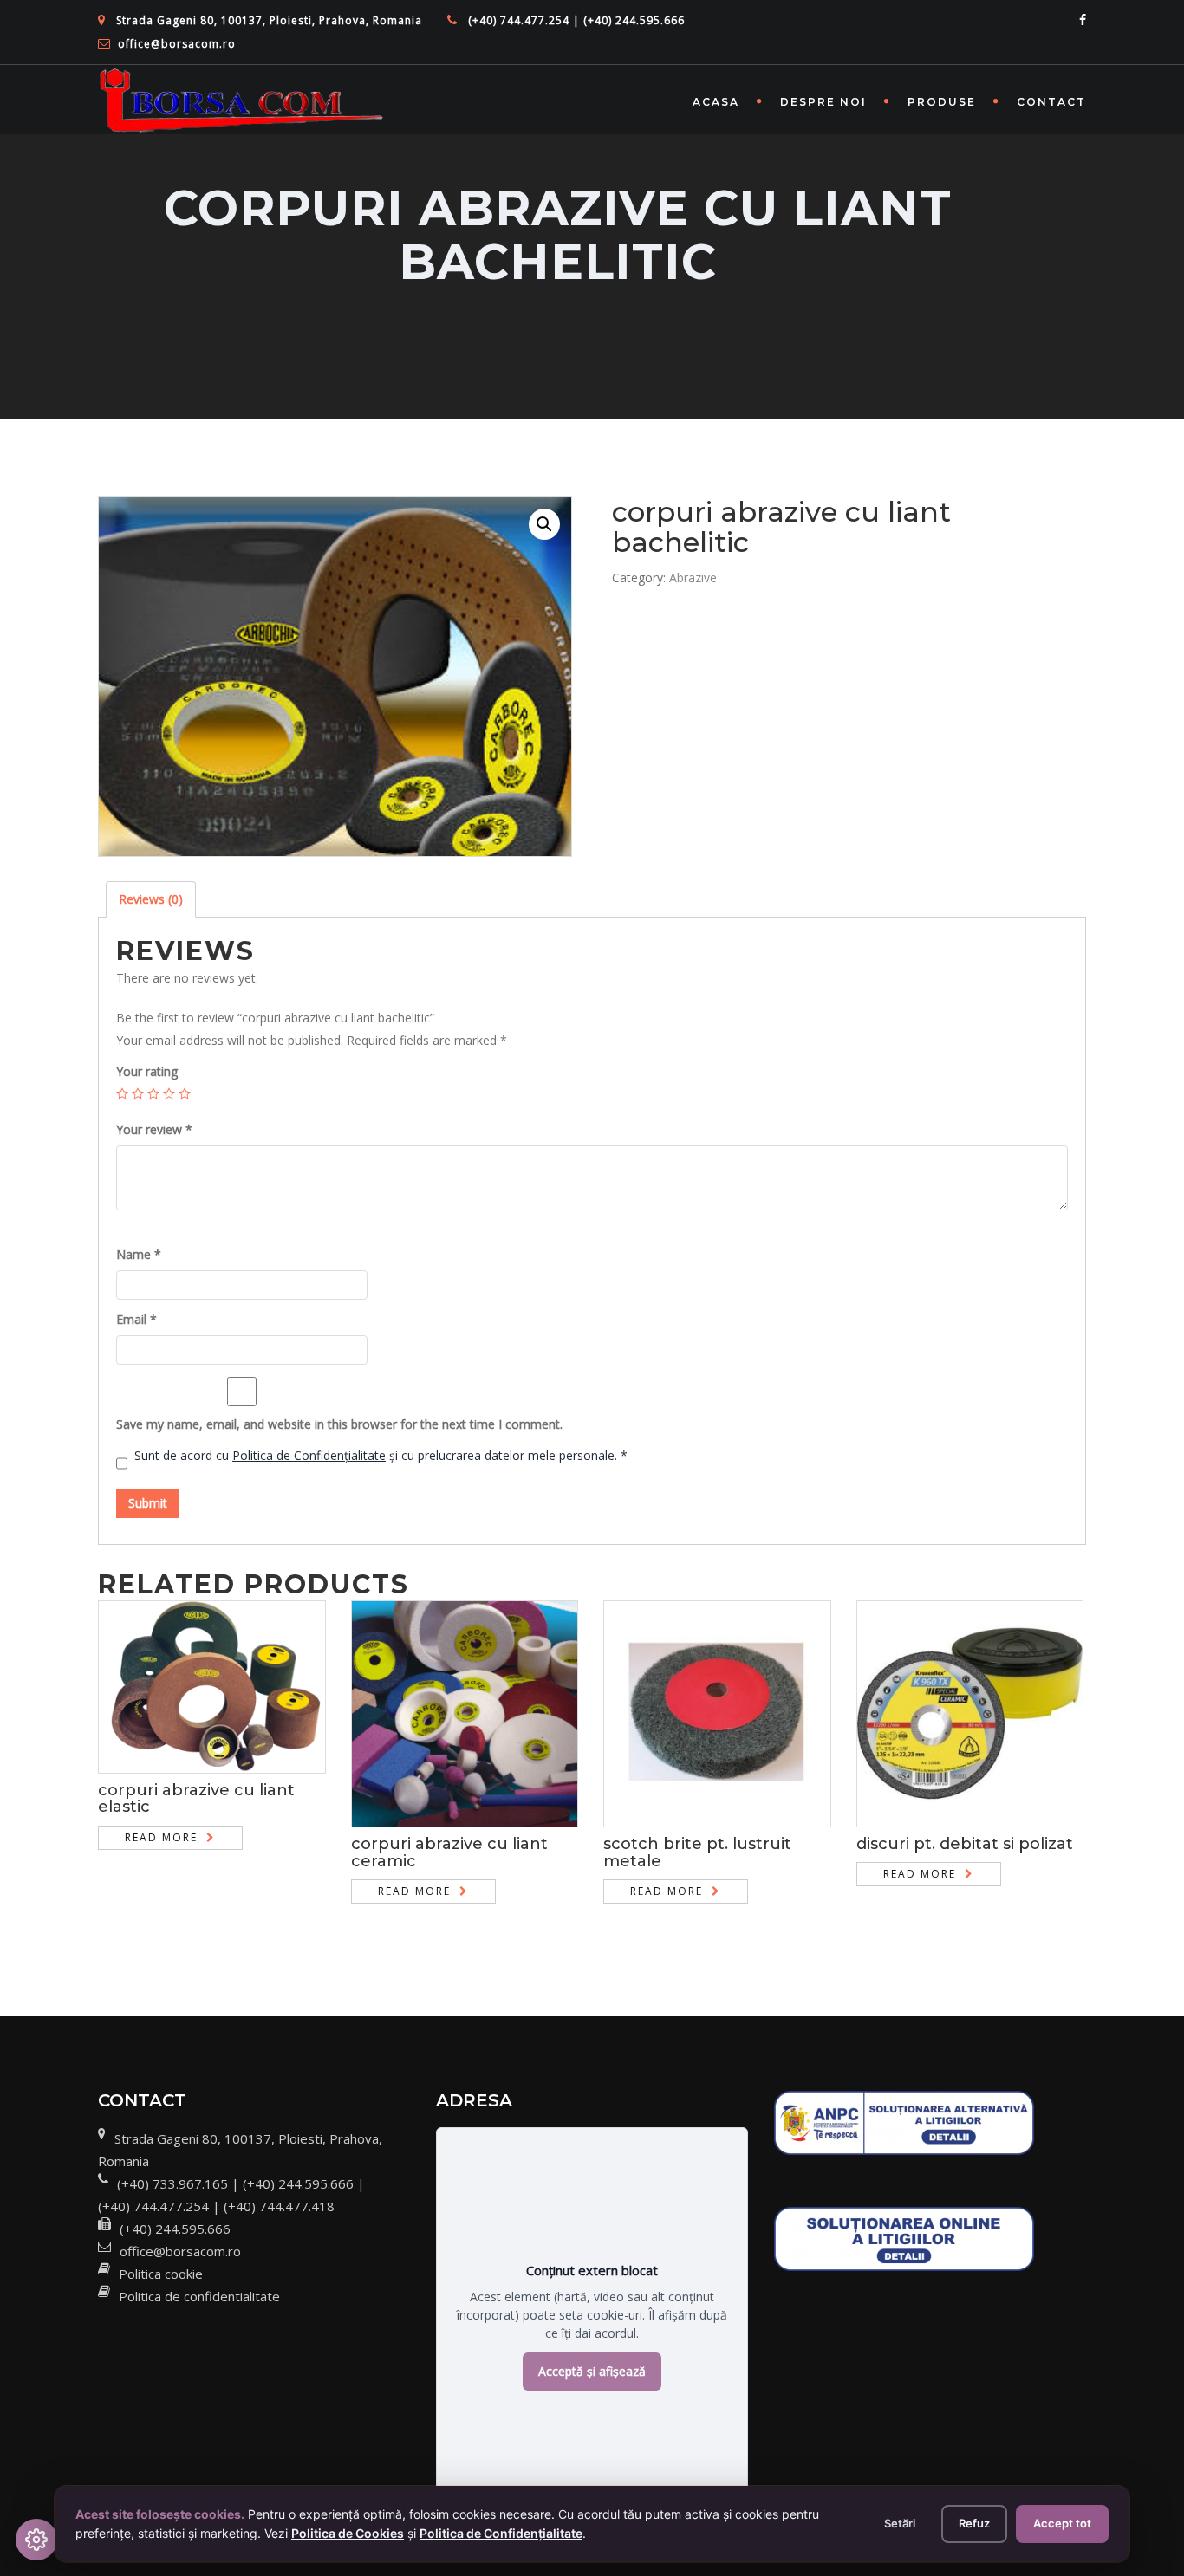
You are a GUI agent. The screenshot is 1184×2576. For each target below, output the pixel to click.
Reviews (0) (151, 899)
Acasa (716, 102)
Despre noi (823, 102)
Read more (161, 1837)
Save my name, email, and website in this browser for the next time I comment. (339, 1424)
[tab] (151, 899)
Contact (1051, 102)
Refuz (974, 2523)
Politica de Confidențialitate (309, 1455)
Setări (900, 2523)
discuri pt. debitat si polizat (965, 1844)
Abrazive (693, 577)
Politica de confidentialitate (199, 2296)
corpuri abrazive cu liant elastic (196, 1799)
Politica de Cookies (348, 2533)
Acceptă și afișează (592, 2371)
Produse (942, 102)
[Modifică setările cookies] (36, 2540)
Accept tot (1062, 2523)
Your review (154, 1129)
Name (139, 1254)
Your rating (147, 1071)
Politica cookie (161, 2274)
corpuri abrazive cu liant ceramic (449, 1853)
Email (137, 1319)
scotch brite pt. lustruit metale (697, 1853)
